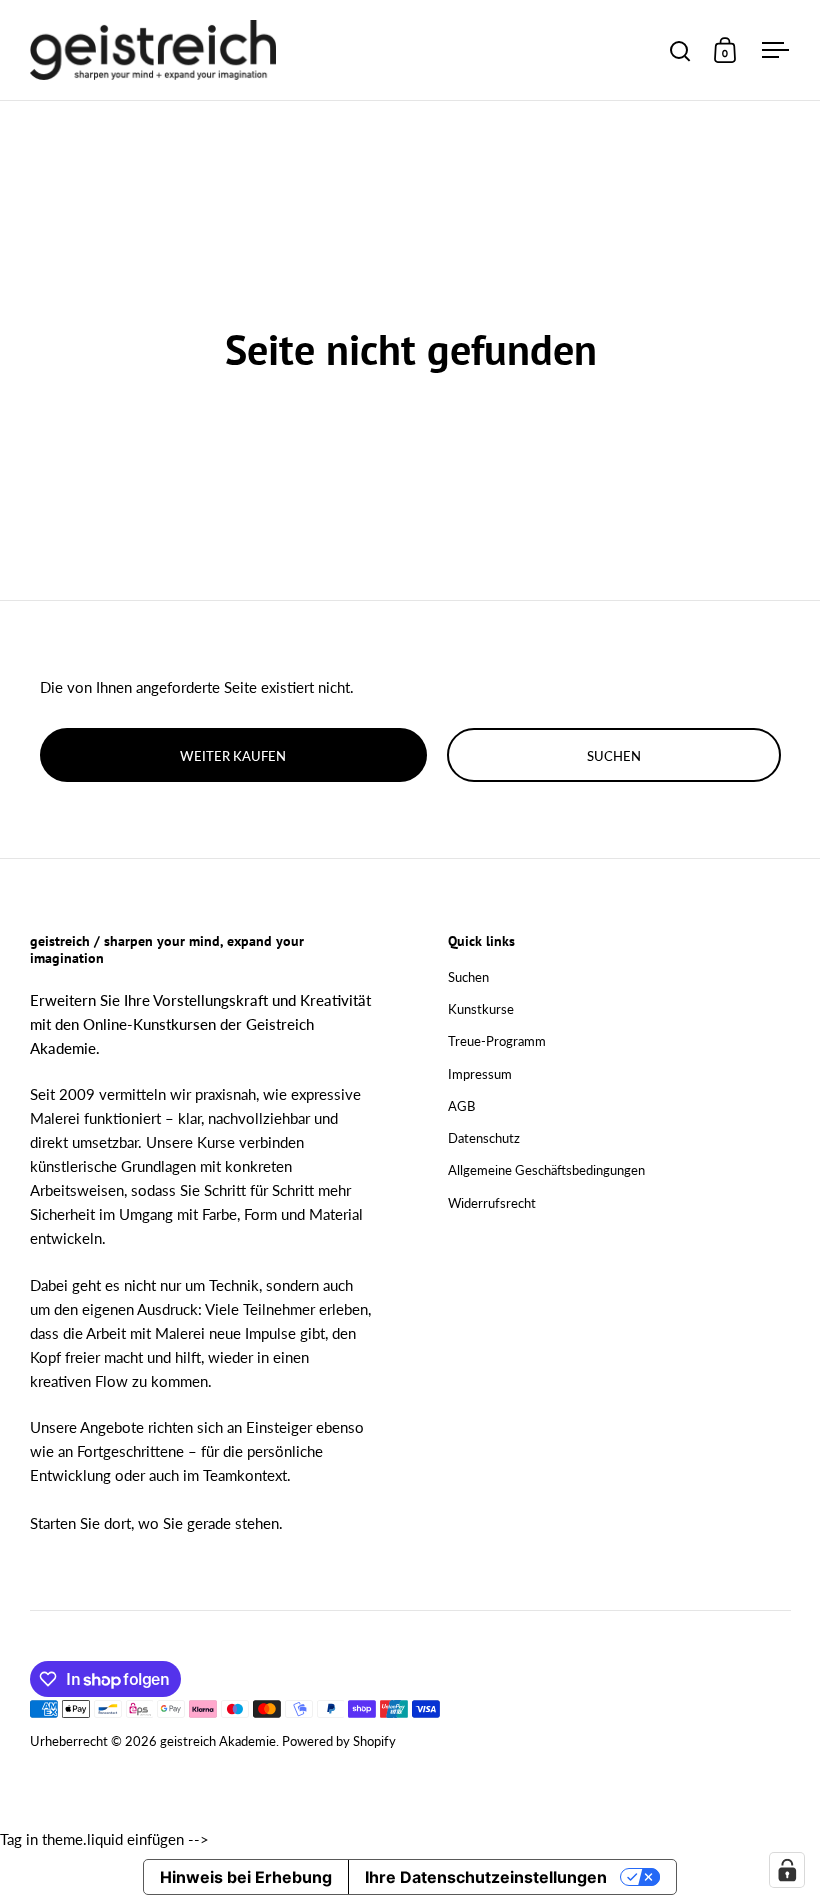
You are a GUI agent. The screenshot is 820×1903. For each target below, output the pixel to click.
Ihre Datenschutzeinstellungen (486, 1877)
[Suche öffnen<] (680, 50)
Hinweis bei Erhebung (246, 1877)
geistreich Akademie (218, 1741)
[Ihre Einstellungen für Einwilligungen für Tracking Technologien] (787, 1870)
